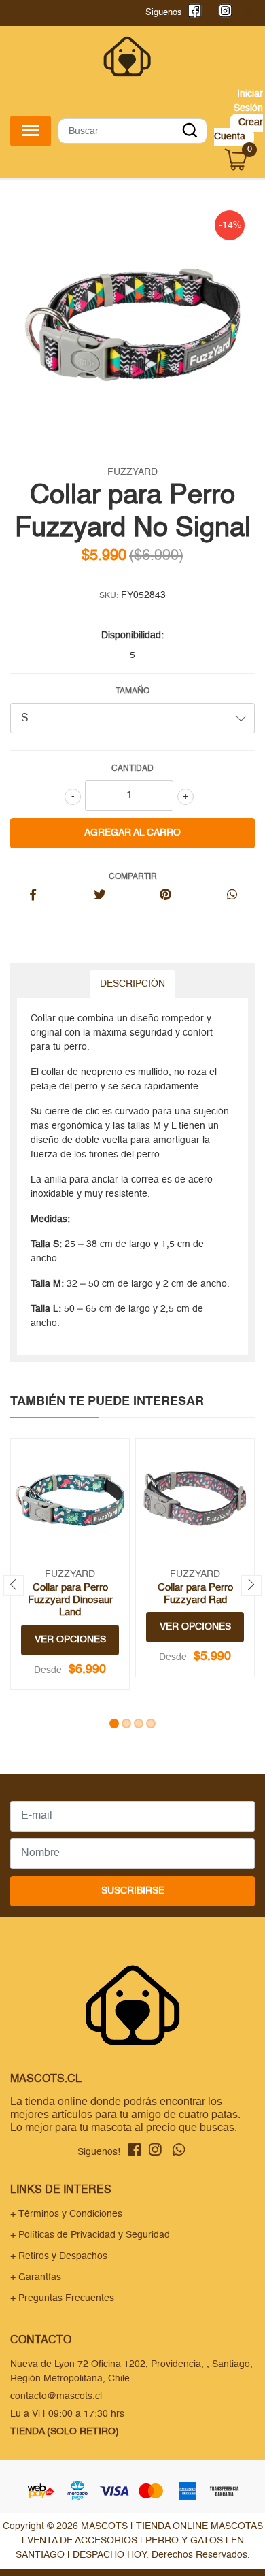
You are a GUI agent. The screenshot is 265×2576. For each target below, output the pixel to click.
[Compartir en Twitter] (100, 896)
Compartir (133, 877)
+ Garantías (36, 2277)
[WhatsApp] (249, 13)
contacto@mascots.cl (56, 2396)
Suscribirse (133, 1891)
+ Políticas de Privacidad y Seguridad (90, 2235)
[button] (114, 1723)
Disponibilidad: (132, 635)
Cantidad (132, 769)
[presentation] (14, 1585)
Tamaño (132, 691)
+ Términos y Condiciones (66, 2214)
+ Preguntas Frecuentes (62, 2298)
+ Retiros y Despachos (59, 2256)
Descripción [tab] (132, 984)
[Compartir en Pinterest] (165, 896)
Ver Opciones (70, 1640)
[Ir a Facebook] (192, 13)
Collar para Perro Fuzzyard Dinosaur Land (70, 1600)
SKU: (109, 596)
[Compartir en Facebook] (33, 896)
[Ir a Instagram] (223, 13)
